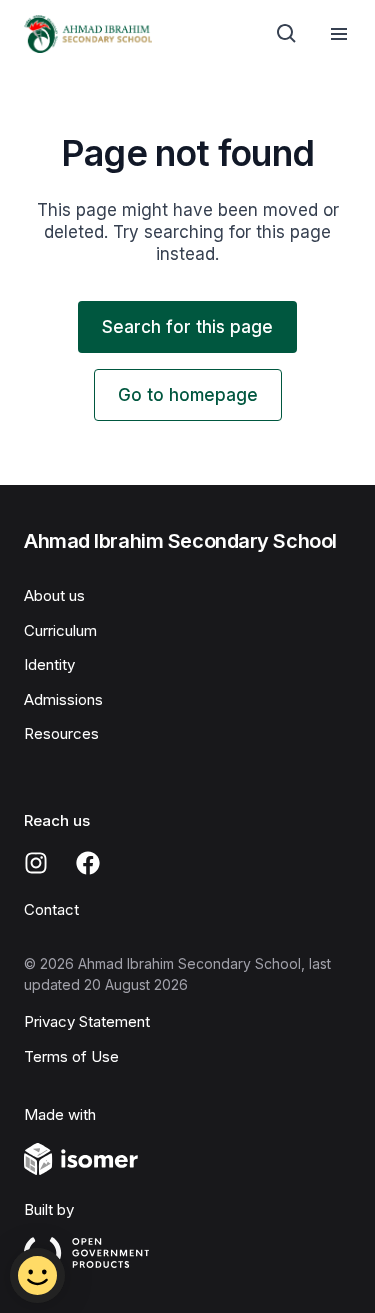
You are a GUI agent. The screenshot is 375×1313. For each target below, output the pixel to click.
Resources (61, 733)
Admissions (63, 699)
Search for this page (187, 327)
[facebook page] (88, 863)
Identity (49, 664)
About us (54, 595)
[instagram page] (36, 863)
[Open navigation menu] (339, 34)
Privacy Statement (87, 1021)
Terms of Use (71, 1056)
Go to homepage (188, 395)
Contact (51, 909)
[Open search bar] (287, 34)
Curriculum (60, 630)
